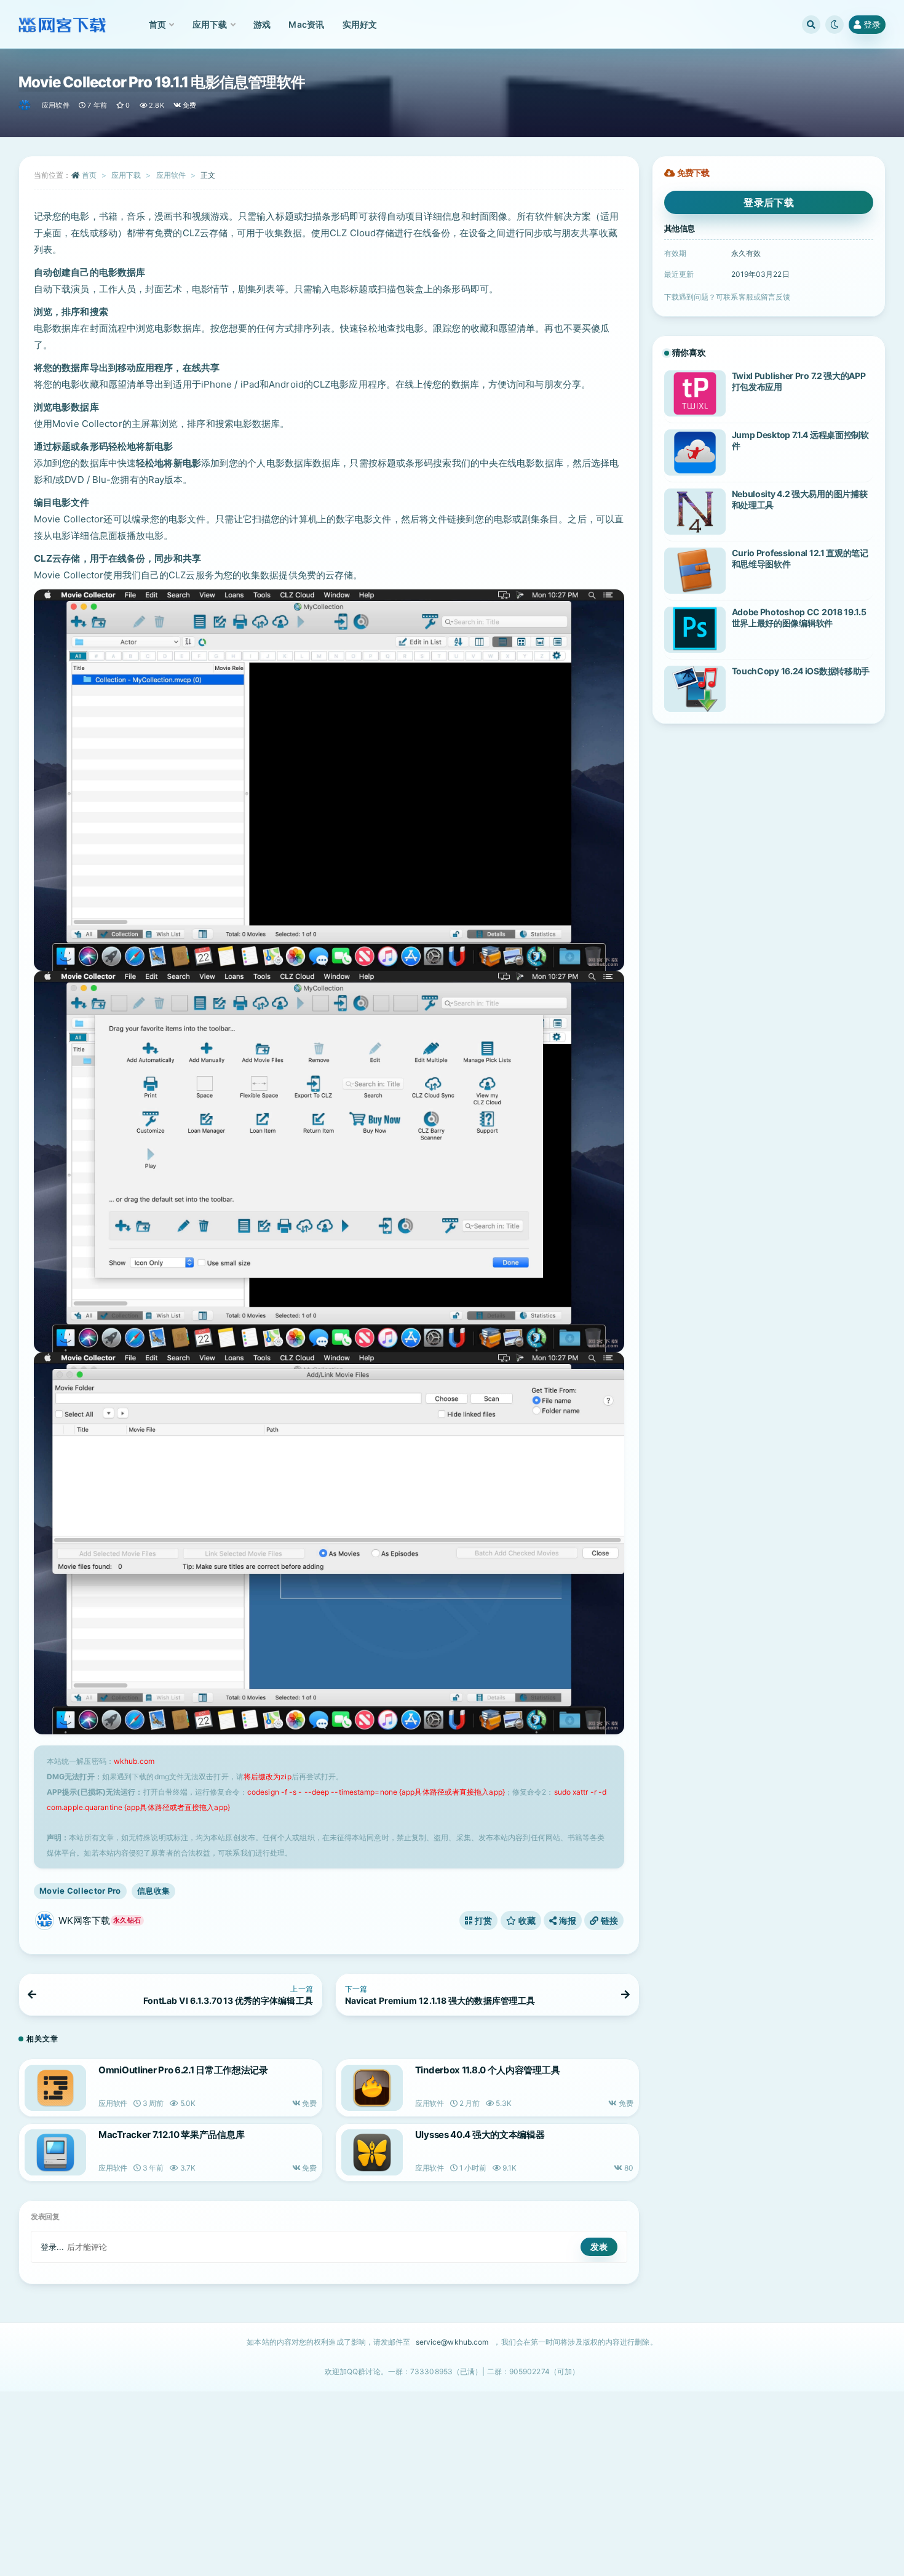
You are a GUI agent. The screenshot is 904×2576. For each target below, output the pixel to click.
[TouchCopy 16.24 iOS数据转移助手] (695, 689)
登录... (53, 2247)
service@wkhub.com (452, 2342)
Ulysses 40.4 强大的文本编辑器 (480, 2135)
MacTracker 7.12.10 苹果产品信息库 (171, 2135)
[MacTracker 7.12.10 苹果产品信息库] (55, 2152)
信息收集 (153, 1891)
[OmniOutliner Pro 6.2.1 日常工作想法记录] (55, 2088)
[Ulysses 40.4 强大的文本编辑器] (372, 2152)
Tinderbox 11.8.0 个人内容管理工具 (488, 2070)
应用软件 (56, 105)
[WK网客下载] (26, 105)
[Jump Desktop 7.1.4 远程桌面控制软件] (695, 453)
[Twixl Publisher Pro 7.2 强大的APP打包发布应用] (695, 393)
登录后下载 (769, 202)
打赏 (483, 1920)
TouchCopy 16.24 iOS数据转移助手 (801, 671)
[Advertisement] (452, 2484)
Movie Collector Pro (80, 1891)
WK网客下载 (100, 1920)
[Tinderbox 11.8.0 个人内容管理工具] (372, 2088)
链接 (609, 1920)
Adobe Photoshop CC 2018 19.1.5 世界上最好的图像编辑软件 (799, 617)
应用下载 (126, 175)
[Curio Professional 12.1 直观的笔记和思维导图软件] (695, 571)
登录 (872, 24)
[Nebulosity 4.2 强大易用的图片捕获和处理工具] (695, 512)
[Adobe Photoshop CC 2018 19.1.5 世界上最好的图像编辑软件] (695, 630)
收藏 (526, 1920)
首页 (89, 175)
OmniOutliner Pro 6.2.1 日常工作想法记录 (183, 2070)
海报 (566, 1920)
